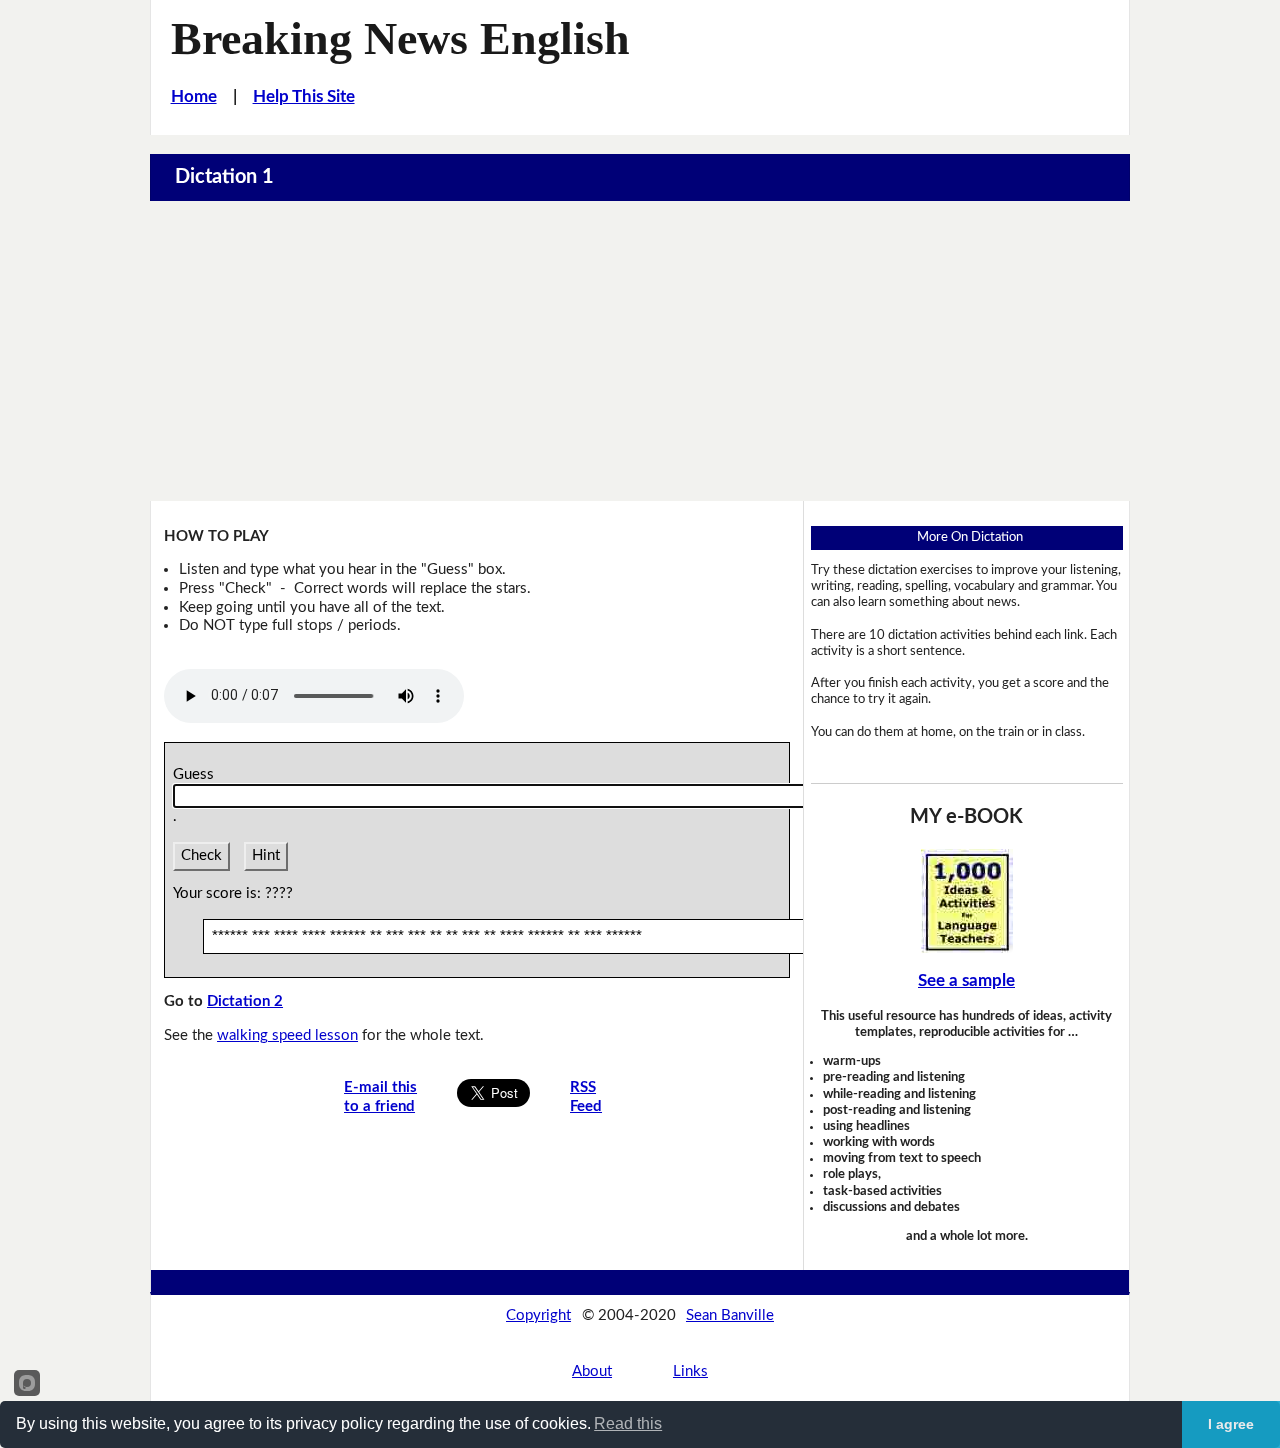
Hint (266, 855)
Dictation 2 (245, 1001)
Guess (197, 774)
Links (690, 1371)
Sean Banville (730, 1315)
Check (201, 855)
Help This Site (304, 96)
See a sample (966, 980)
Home (194, 96)
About (592, 1371)
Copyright (538, 1315)
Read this (628, 1423)
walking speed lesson (287, 1035)
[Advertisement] (640, 351)
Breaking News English (400, 38)
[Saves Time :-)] (967, 900)
